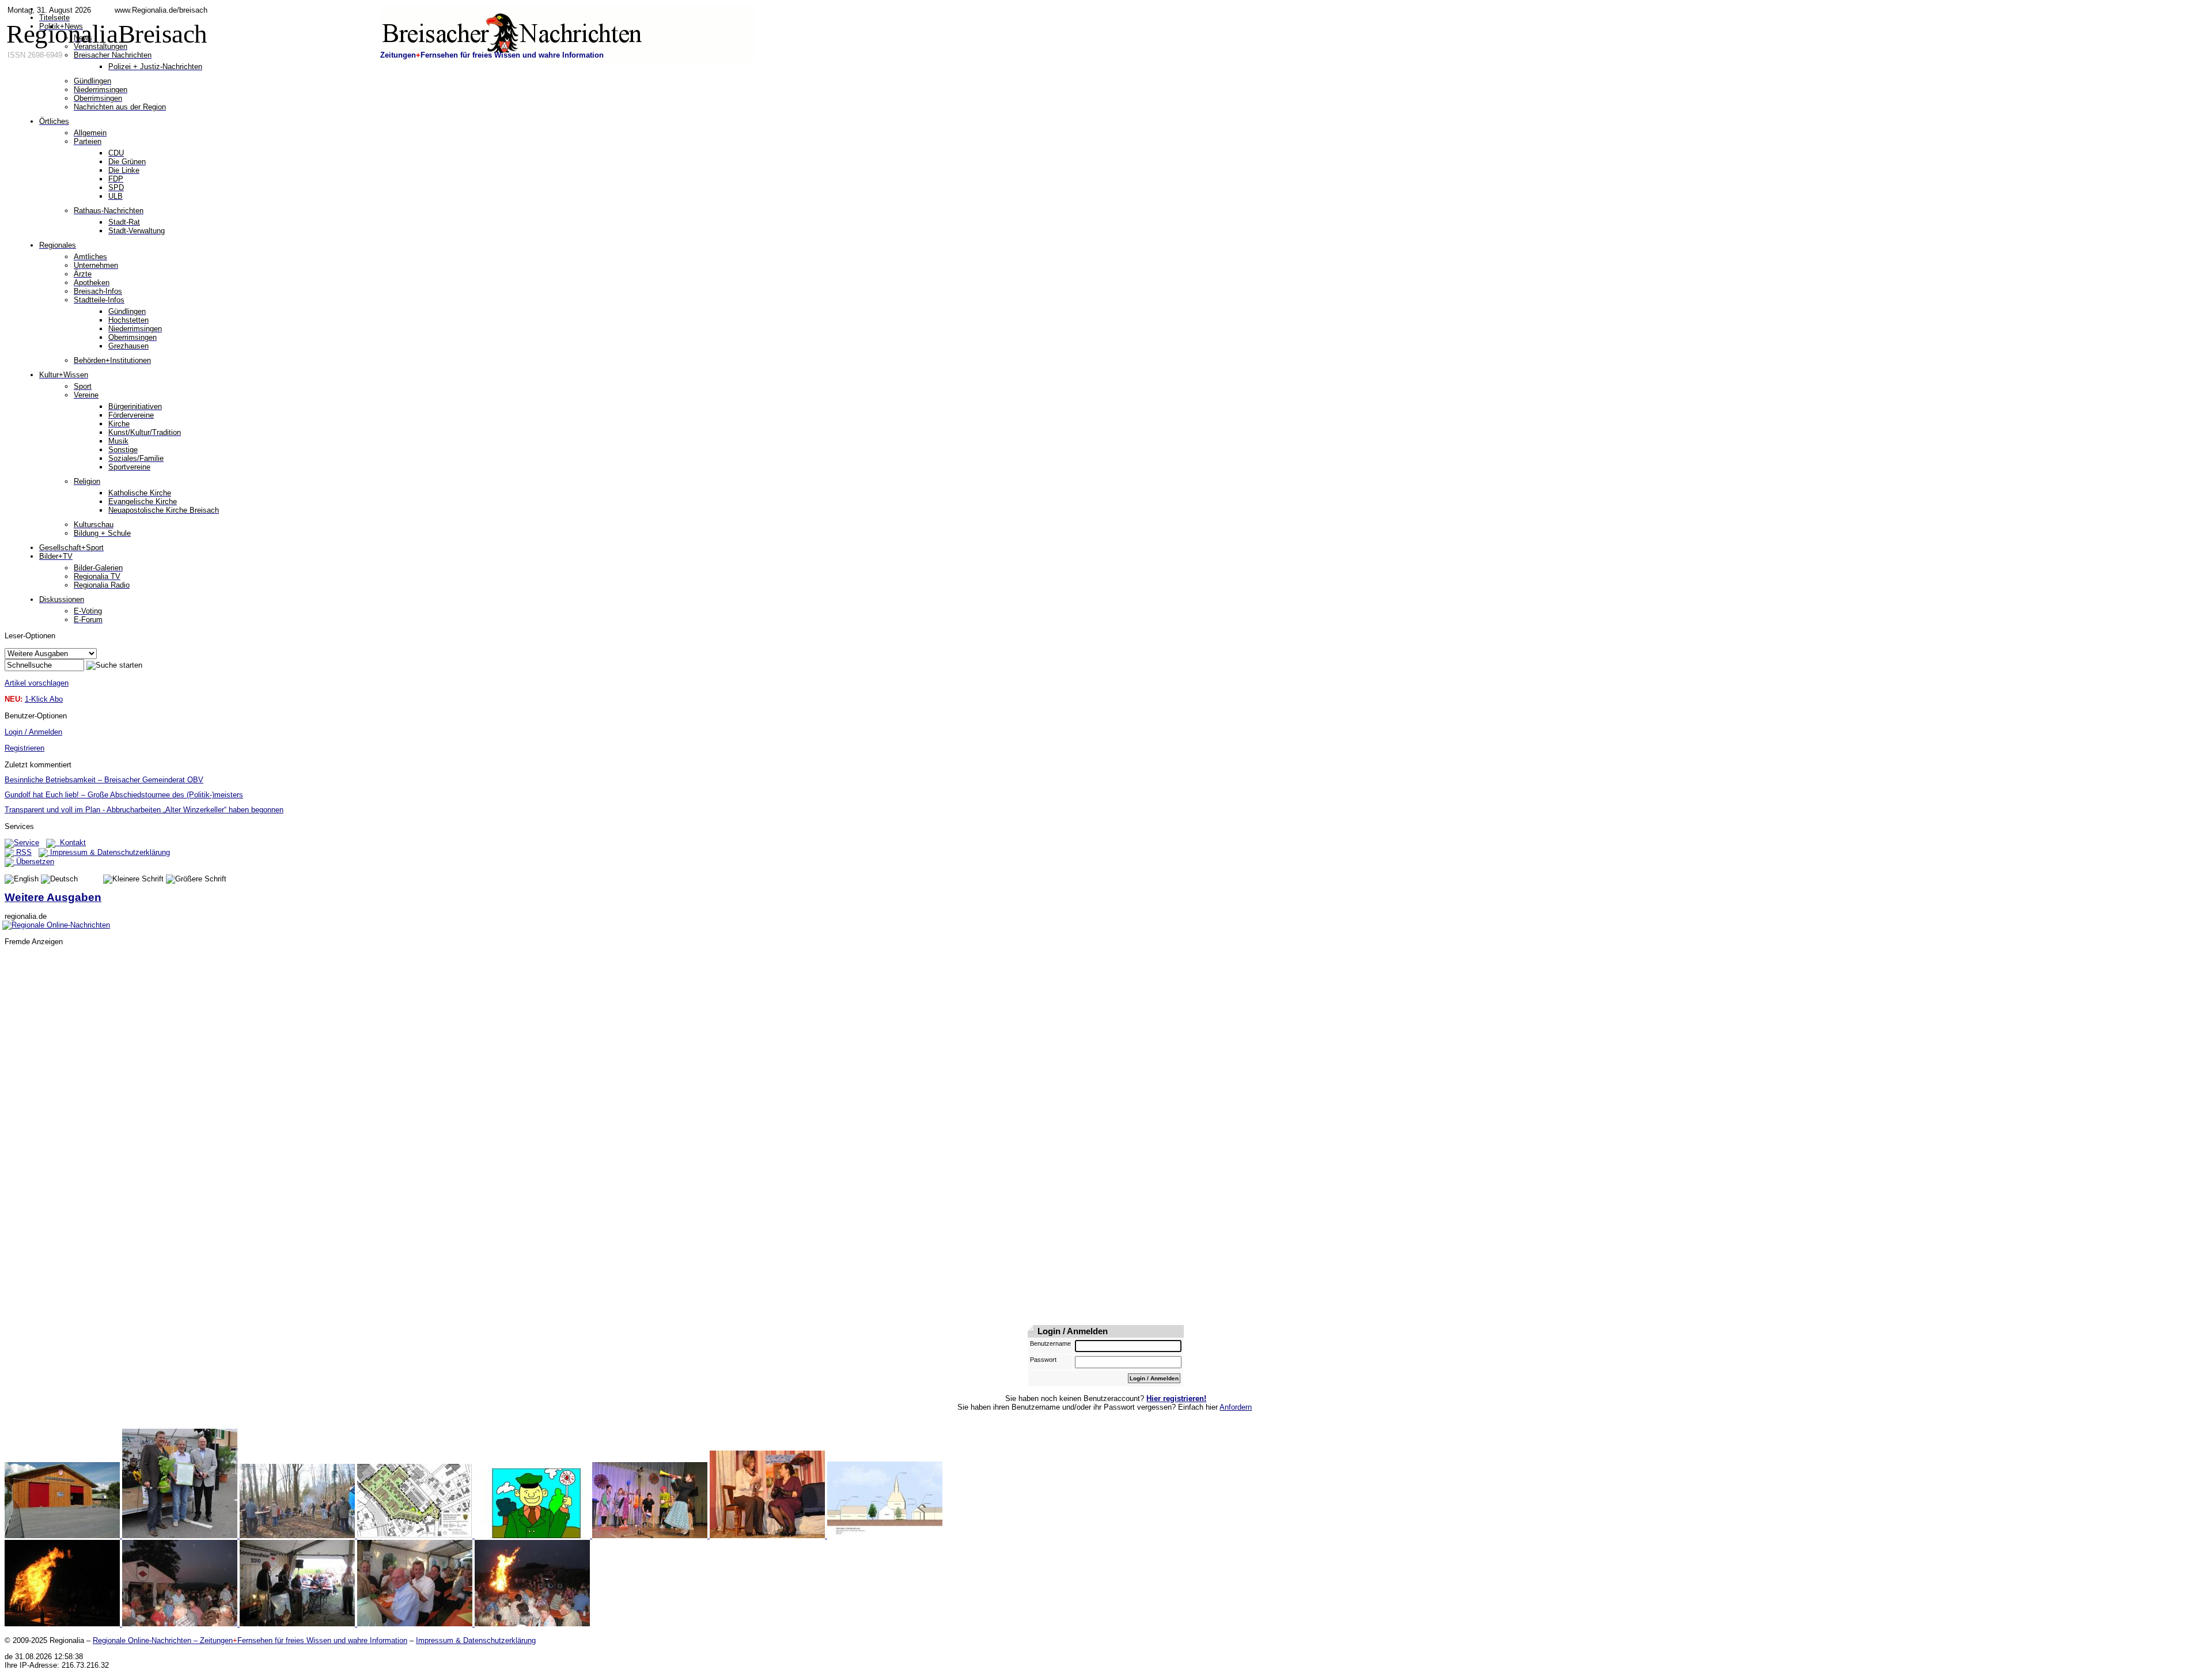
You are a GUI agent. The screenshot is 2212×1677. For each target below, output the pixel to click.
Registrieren (24, 748)
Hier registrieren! (1176, 1398)
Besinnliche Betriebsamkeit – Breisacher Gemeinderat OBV (104, 780)
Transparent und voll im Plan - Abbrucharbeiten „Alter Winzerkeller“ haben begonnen (144, 810)
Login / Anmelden (33, 732)
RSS (23, 852)
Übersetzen (34, 862)
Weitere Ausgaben (53, 897)
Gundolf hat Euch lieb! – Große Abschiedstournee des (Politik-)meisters (124, 795)
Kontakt (71, 843)
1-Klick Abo (44, 699)
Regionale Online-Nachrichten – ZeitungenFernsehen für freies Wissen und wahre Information (250, 1640)
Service (26, 843)
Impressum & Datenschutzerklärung (109, 852)
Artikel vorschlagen (37, 683)
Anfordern (1236, 1407)
